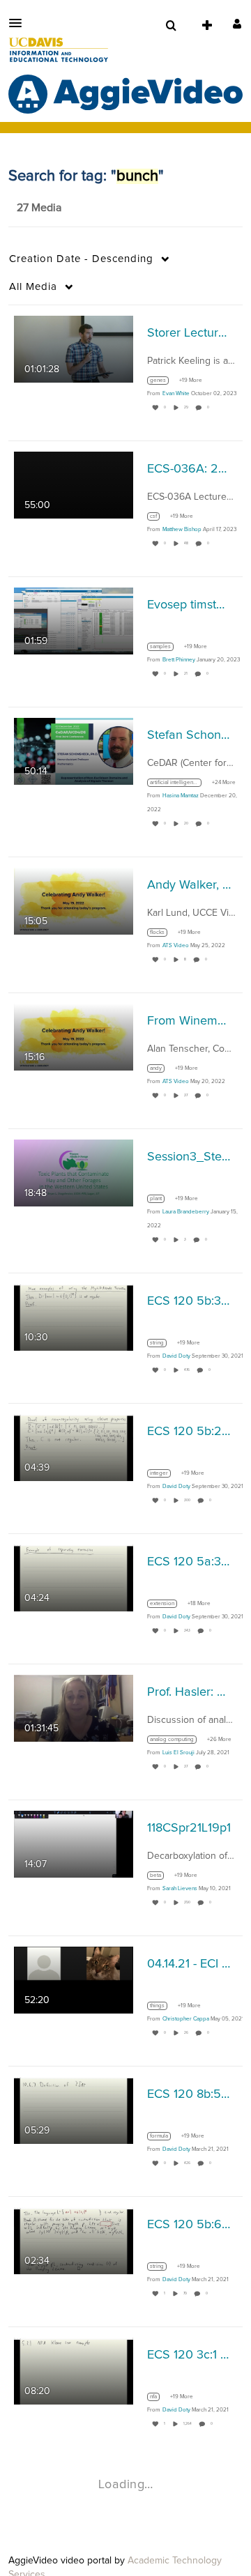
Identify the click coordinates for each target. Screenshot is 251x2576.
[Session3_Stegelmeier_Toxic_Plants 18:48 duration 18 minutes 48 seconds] (74, 1173)
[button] (20, 23)
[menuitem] (171, 26)
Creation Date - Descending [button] (81, 259)
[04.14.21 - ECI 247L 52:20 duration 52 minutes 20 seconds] (74, 1980)
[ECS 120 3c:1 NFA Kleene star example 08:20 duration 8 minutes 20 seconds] (74, 2371)
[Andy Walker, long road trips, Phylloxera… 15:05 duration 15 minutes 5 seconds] (74, 901)
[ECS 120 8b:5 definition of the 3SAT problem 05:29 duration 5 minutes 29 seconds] (74, 2110)
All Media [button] (33, 287)
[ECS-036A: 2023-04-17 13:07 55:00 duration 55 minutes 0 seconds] (74, 485)
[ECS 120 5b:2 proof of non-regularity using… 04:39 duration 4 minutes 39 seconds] (74, 1448)
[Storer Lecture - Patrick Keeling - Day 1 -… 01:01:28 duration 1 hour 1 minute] (74, 349)
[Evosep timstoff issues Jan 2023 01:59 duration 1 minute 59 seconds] (74, 621)
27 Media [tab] (39, 208)
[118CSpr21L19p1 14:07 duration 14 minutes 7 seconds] (74, 1844)
